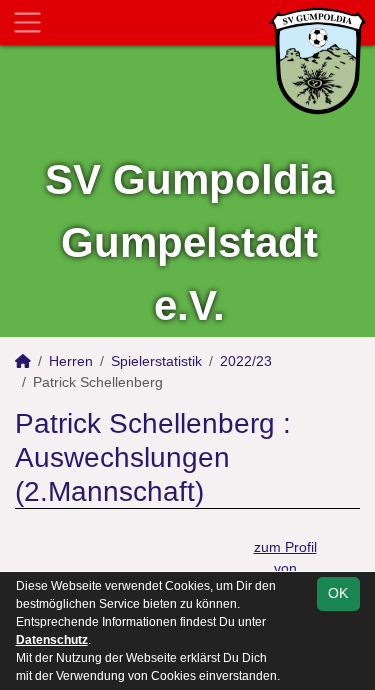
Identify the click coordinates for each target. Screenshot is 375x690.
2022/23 (246, 361)
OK (338, 593)
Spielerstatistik (156, 361)
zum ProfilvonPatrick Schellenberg (285, 568)
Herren (71, 361)
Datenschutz (52, 640)
